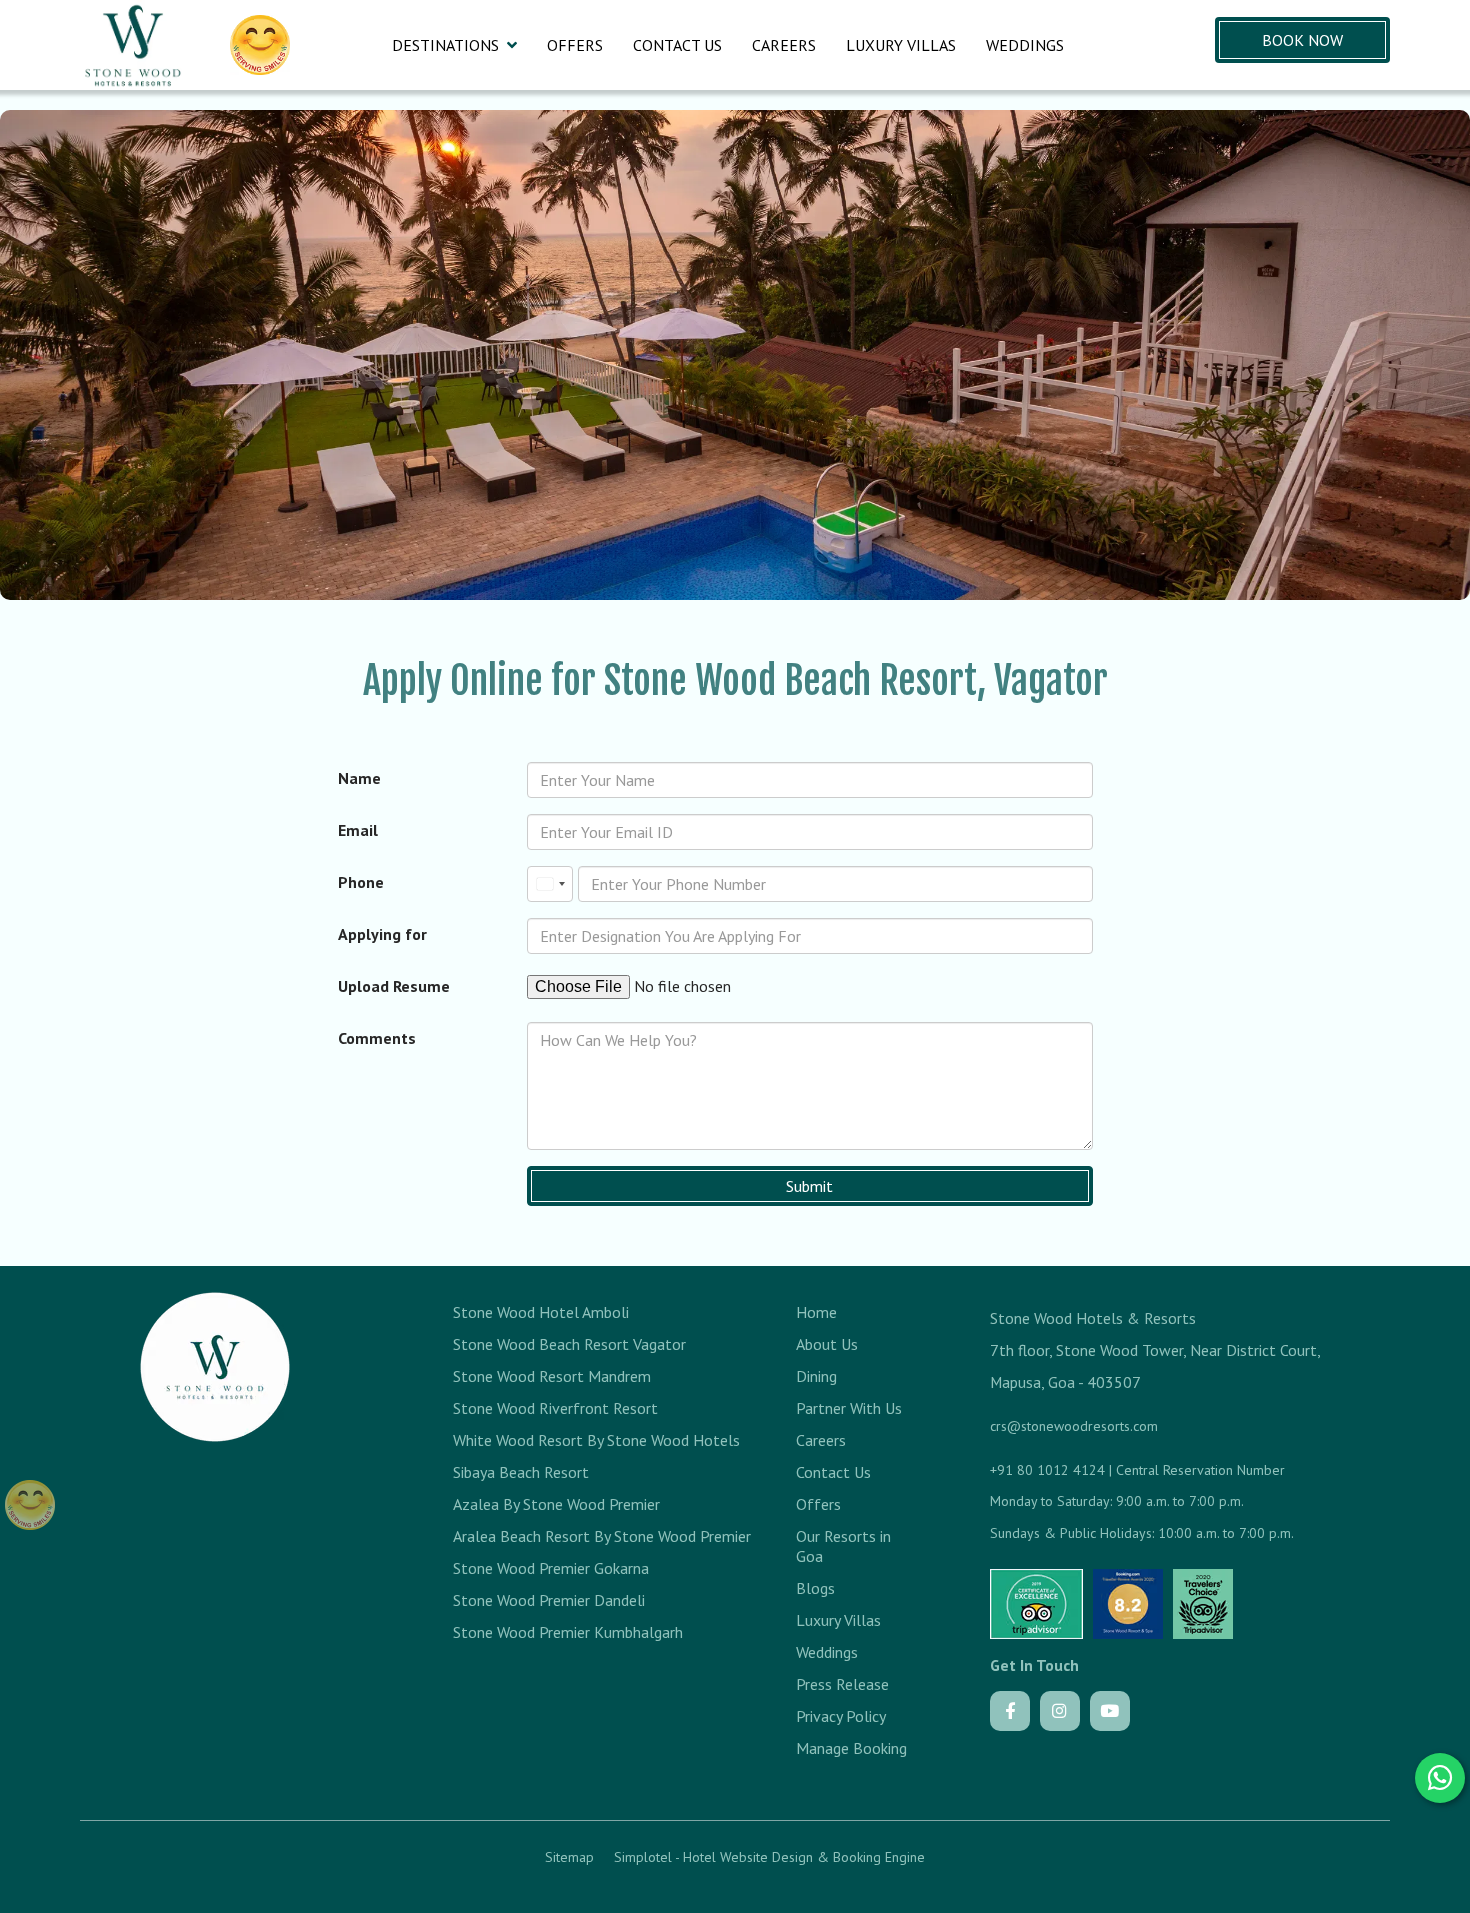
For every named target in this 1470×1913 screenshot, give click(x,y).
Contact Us (677, 45)
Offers (575, 45)
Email (358, 830)
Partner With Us (849, 1408)
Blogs (815, 1588)
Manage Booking (851, 1748)
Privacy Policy (841, 1716)
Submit (809, 1186)
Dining (816, 1376)
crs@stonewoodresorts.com (1074, 1426)
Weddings (1025, 45)
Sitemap (569, 1857)
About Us (827, 1344)
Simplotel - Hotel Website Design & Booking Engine (769, 1857)
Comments (377, 1038)
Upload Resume (394, 986)
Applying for (382, 934)
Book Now (1302, 40)
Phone (361, 882)
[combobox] (550, 884)
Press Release (842, 1684)
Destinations (445, 45)
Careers (784, 45)
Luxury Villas (901, 45)
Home (816, 1312)
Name (359, 778)
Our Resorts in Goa (843, 1546)
